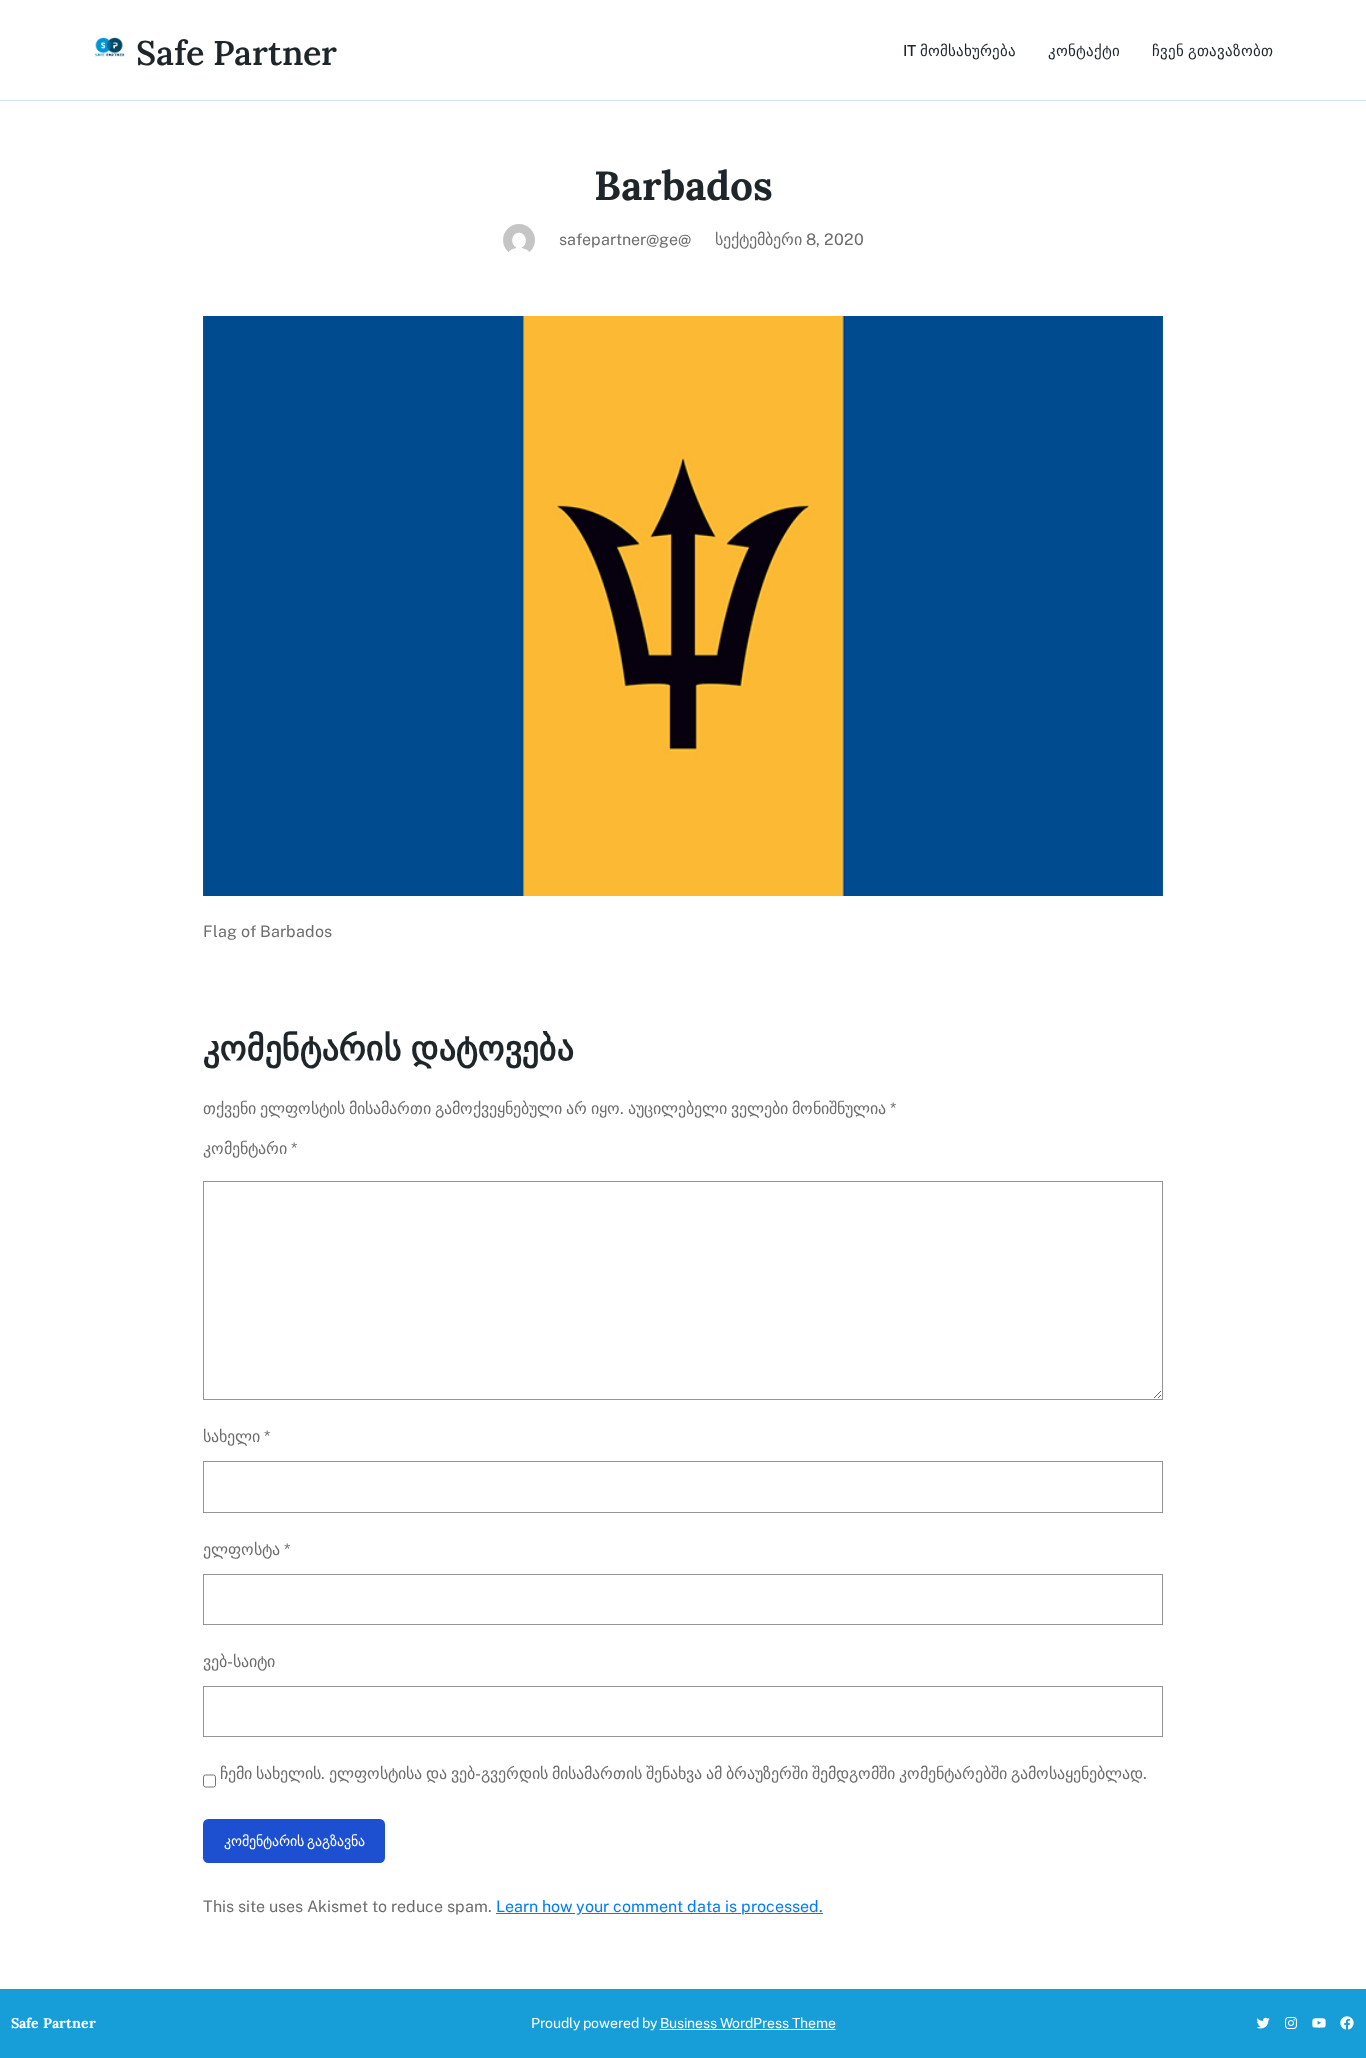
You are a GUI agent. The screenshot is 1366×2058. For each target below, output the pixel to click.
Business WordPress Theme (748, 2023)
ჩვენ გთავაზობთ (1212, 50)
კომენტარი (250, 1148)
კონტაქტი (1084, 50)
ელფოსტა (246, 1549)
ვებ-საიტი (239, 1661)
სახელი (236, 1436)
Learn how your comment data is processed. (659, 1906)
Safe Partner (236, 52)
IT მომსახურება (959, 50)
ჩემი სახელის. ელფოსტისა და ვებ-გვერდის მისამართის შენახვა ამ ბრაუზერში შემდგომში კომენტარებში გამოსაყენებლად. (683, 1773)
